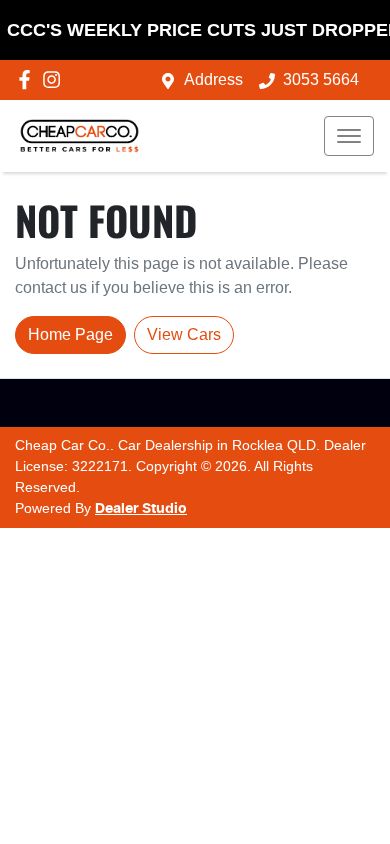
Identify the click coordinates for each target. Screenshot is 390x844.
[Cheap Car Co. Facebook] (28, 79)
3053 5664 (321, 79)
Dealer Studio (141, 509)
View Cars (184, 334)
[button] (349, 136)
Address (213, 79)
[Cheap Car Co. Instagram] (55, 79)
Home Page (70, 334)
